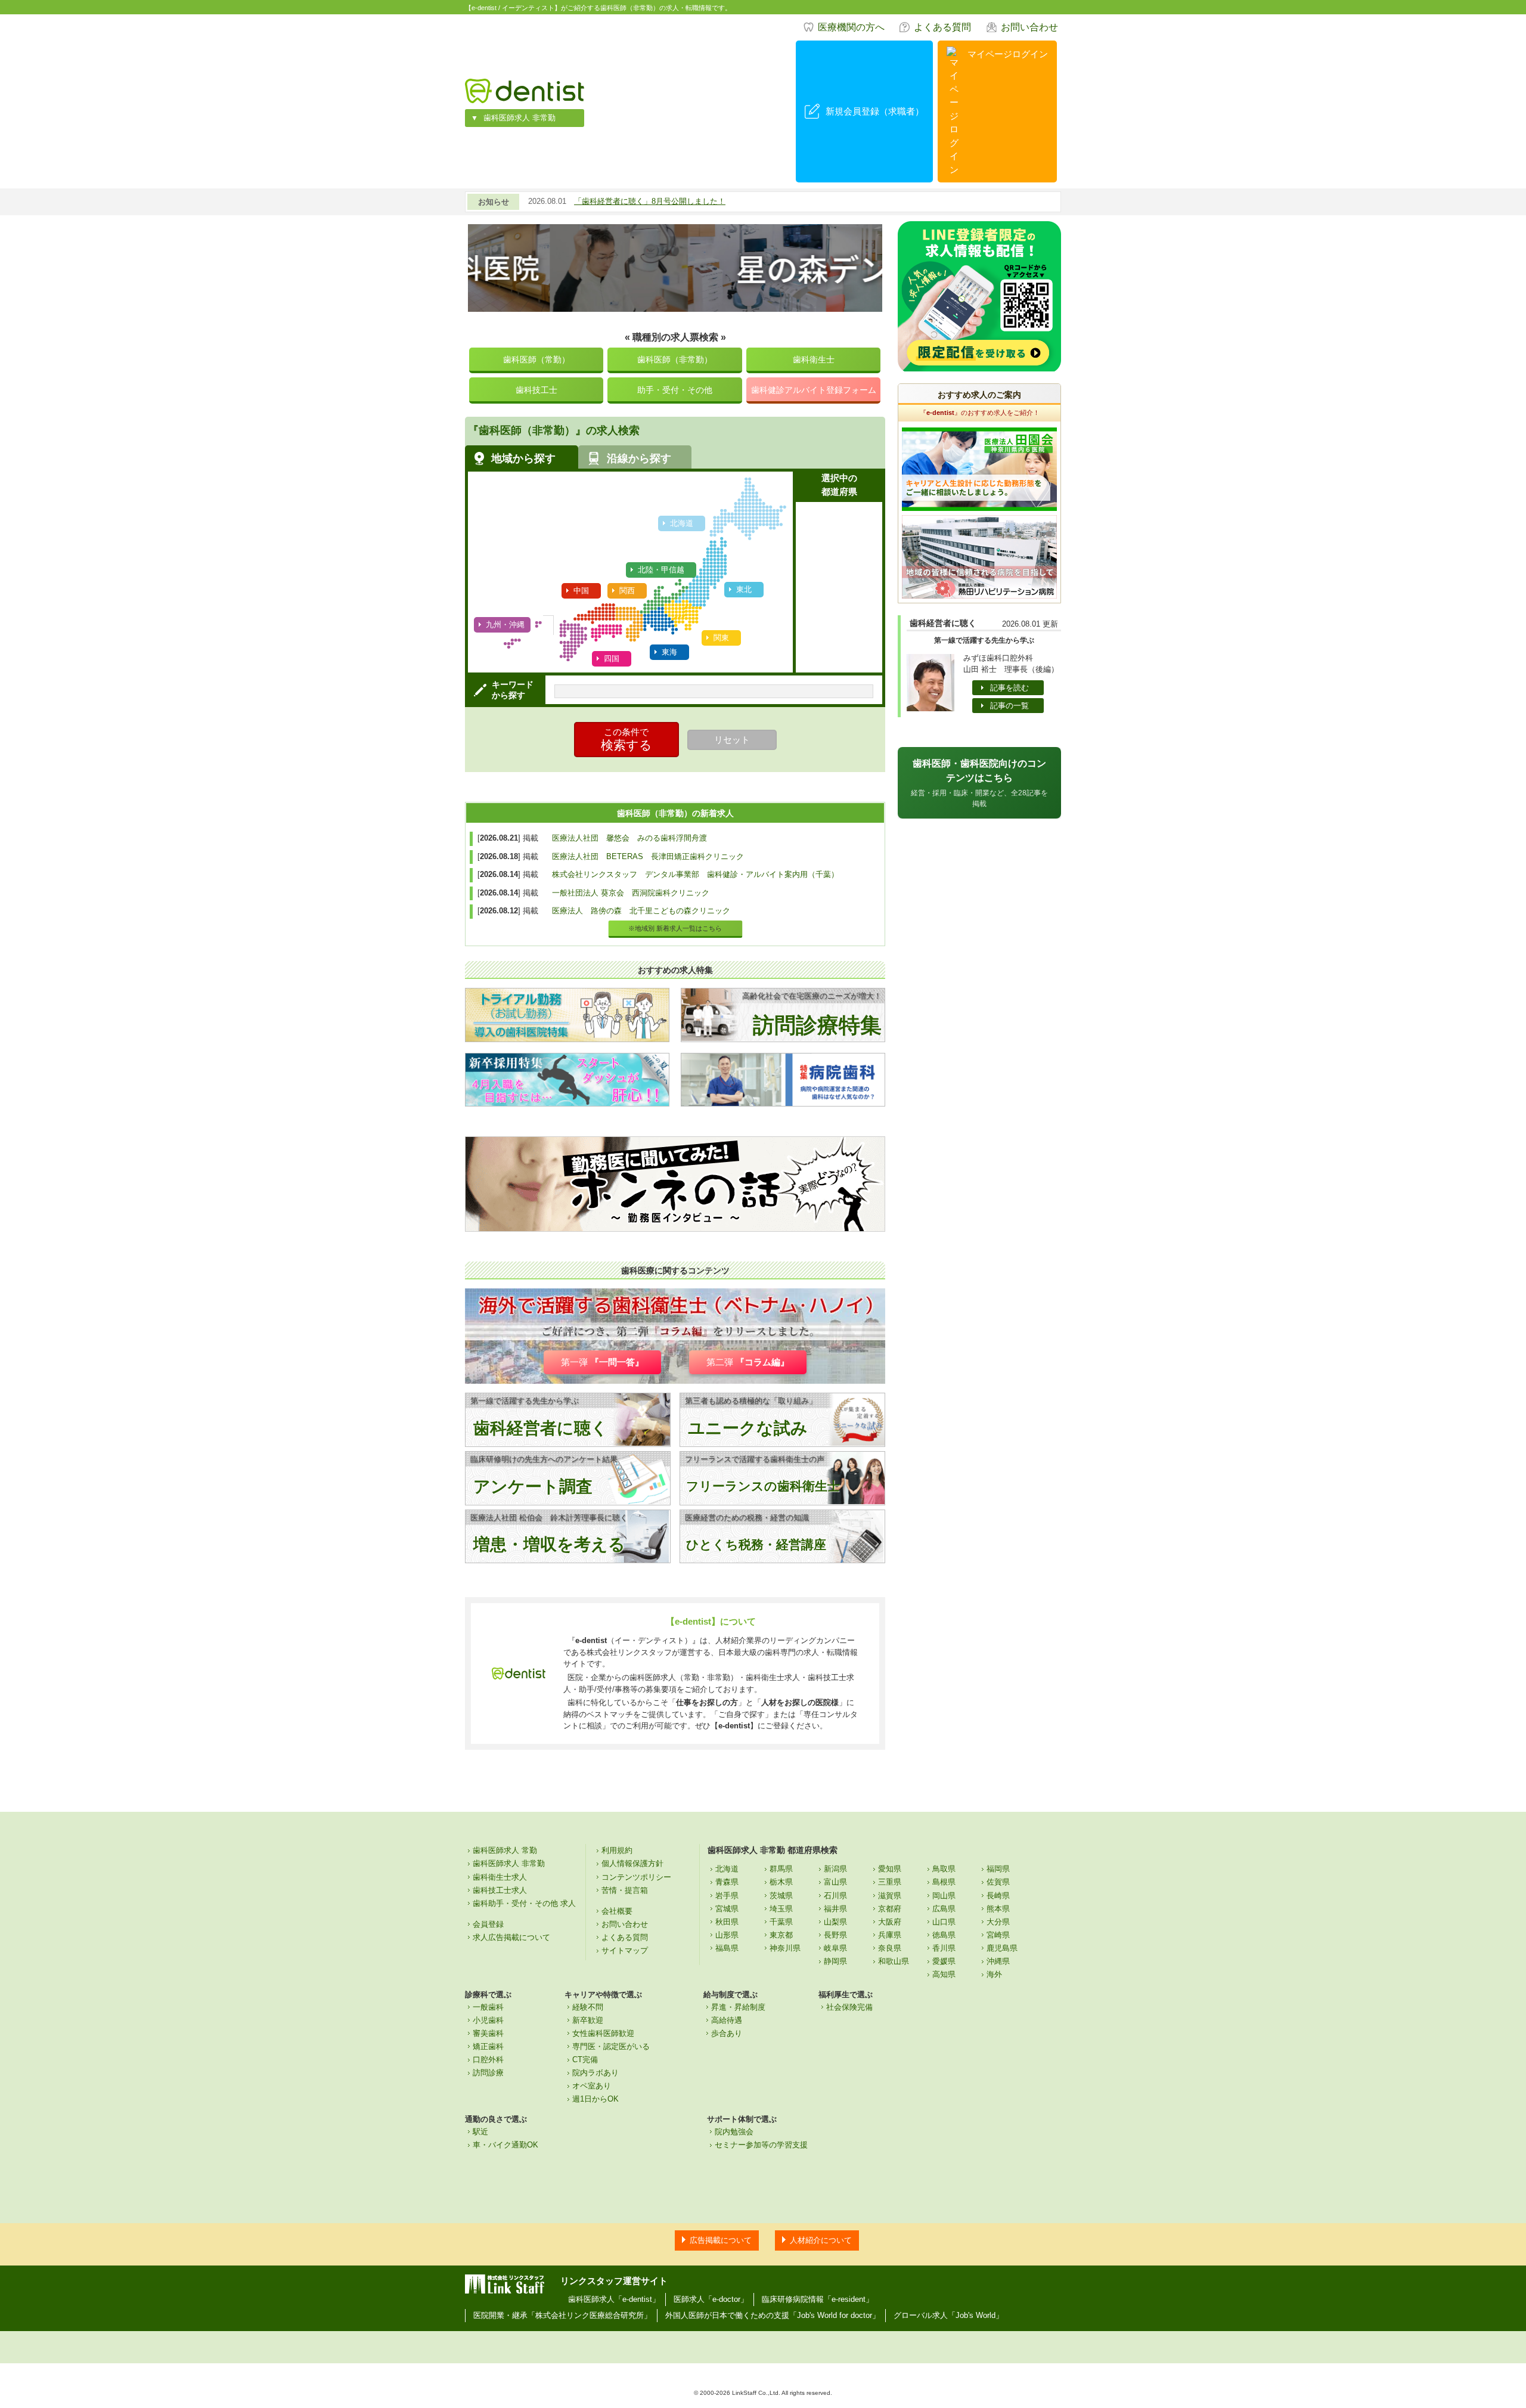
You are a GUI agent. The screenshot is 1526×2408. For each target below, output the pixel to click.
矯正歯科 (488, 2046)
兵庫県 (890, 1935)
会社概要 (617, 1911)
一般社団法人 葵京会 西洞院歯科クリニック (631, 893)
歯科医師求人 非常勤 (519, 118)
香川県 (944, 1948)
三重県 (890, 1882)
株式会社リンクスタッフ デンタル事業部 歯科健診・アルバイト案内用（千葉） (695, 874)
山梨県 (835, 1922)
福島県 (727, 1948)
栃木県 (781, 1882)
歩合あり (727, 2033)
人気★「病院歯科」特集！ (621, 201)
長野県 (835, 1935)
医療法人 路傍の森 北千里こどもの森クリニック (641, 911)
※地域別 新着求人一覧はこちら (675, 928)
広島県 (944, 1909)
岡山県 (944, 1896)
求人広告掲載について (511, 1937)
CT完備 (585, 2060)
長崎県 (998, 1896)
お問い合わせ (1029, 27)
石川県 (835, 1896)
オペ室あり (592, 2086)
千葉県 (781, 1922)
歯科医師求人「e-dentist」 (614, 2299)
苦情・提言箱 (625, 1890)
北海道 (727, 1869)
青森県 (727, 1882)
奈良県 (890, 1948)
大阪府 (890, 1922)
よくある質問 (942, 27)
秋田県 (727, 1922)
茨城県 (781, 1896)
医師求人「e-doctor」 (711, 2299)
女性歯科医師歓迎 (603, 2033)
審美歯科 (488, 2033)
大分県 (998, 1922)
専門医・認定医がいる (611, 2046)
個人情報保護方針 (632, 1863)
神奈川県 (785, 1948)
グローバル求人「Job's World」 (948, 2315)
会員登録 (488, 1924)
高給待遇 (727, 2020)
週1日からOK (595, 2099)
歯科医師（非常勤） (675, 360)
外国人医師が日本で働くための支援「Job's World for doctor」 (773, 2315)
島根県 (944, 1882)
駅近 (480, 2132)
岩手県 (727, 1896)
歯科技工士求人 (500, 1890)
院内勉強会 (734, 2132)
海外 (994, 1974)
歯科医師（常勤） (536, 360)
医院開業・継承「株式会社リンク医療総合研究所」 (562, 2315)
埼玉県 (781, 1909)
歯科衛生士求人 (500, 1877)
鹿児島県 (1002, 1948)
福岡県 (998, 1869)
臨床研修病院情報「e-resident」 (818, 2299)
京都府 (890, 1909)
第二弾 (748, 1362)
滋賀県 (890, 1896)
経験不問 (588, 2007)
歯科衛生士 (814, 360)
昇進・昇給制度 (738, 2007)
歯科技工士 (536, 390)
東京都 (781, 1935)
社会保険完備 (849, 2007)
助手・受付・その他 (675, 390)
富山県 (835, 1882)
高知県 (944, 1974)
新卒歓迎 (588, 2020)
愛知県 (890, 1869)
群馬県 (781, 1869)
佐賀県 (998, 1882)
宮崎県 (998, 1935)
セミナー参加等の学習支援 (761, 2145)
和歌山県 (894, 1961)
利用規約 (617, 1850)
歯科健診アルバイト (814, 390)
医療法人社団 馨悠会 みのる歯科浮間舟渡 (629, 838)
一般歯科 (488, 2007)
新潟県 (835, 1869)
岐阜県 (835, 1948)
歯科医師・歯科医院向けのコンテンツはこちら (979, 783)
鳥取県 (944, 1869)
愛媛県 (944, 1961)
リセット (732, 740)
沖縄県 (998, 1961)
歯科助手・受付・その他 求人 (524, 1903)
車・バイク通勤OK (505, 2145)
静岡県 (835, 1961)
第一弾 (602, 1362)
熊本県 (998, 1909)
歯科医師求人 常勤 (505, 1850)
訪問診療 (488, 2073)
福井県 (835, 1909)
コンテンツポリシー (636, 1877)
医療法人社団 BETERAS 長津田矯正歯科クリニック (648, 856)
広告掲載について (721, 2240)
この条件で (626, 739)
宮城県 (727, 1909)
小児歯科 (488, 2020)
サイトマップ (625, 1950)
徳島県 (944, 1935)
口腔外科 (488, 2060)
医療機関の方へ (851, 27)
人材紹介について (821, 2240)
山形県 (727, 1935)
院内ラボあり (595, 2073)
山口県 (944, 1922)
